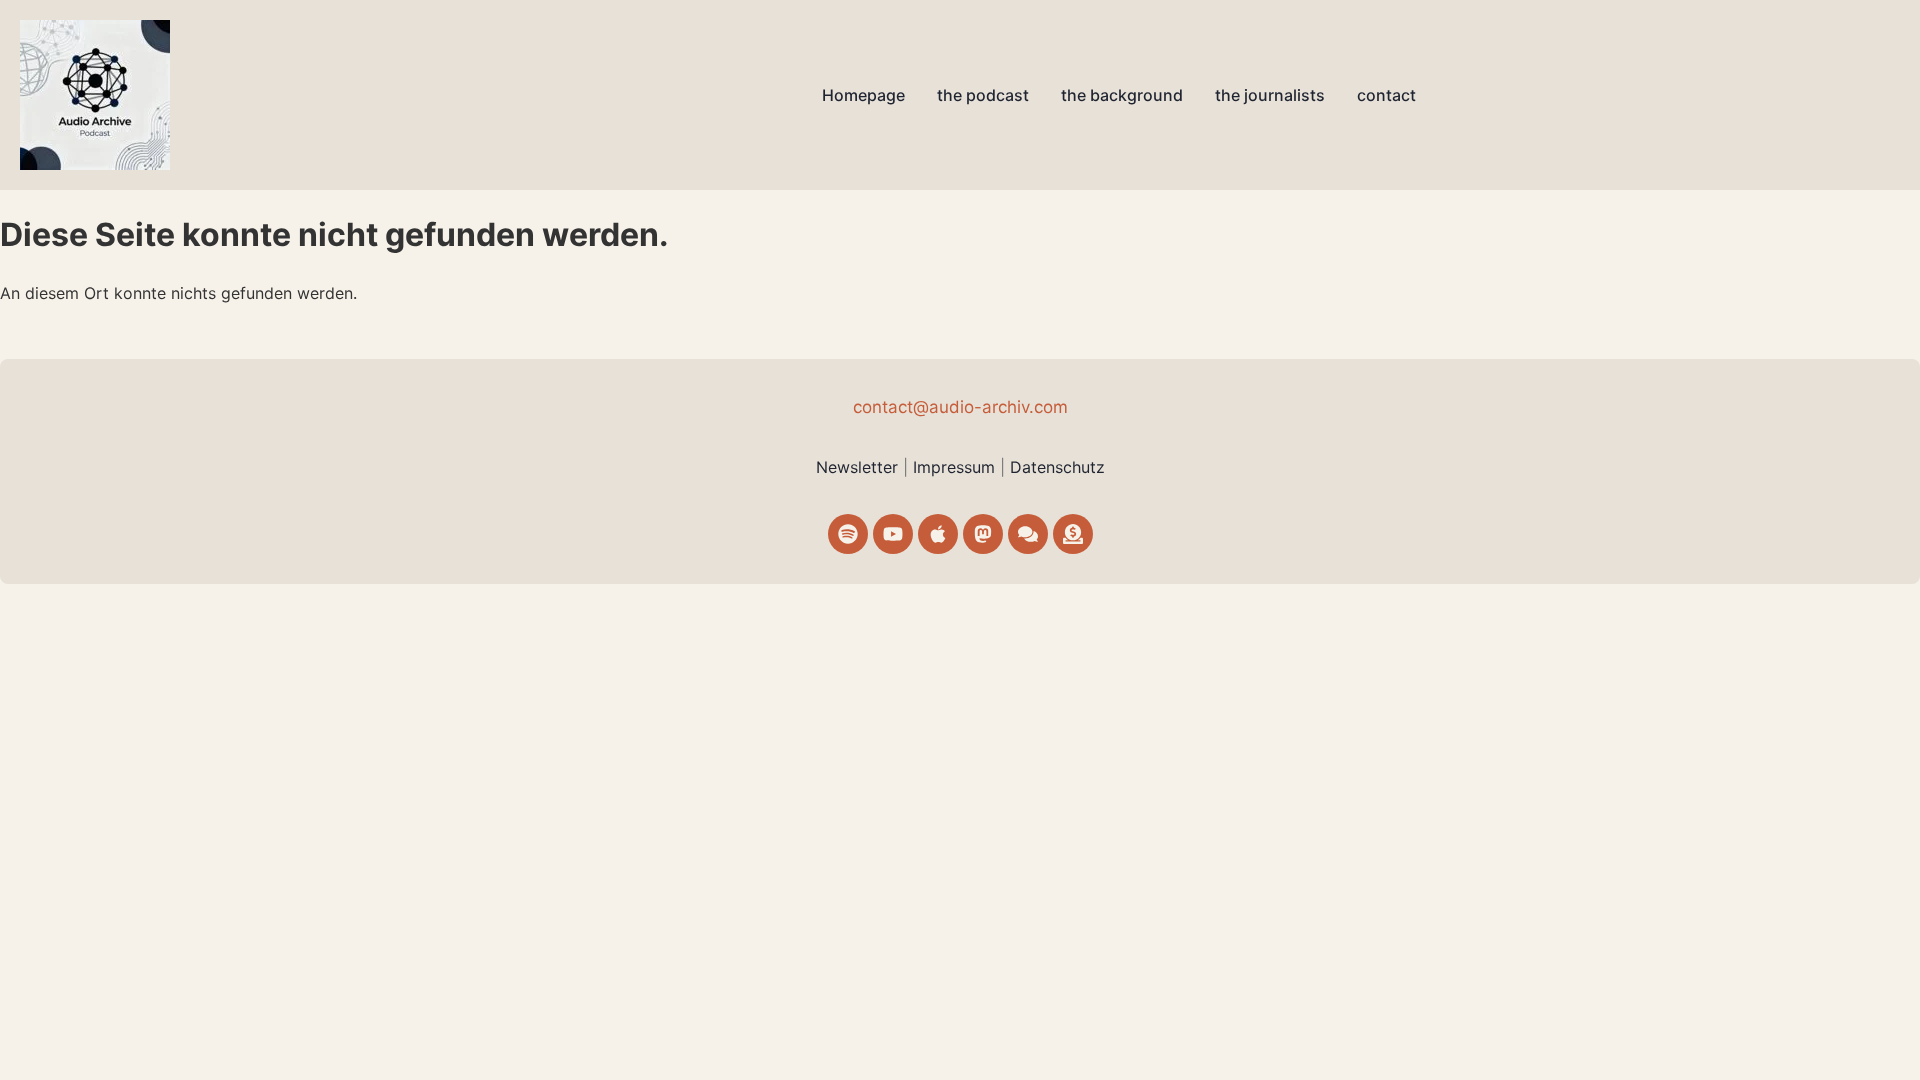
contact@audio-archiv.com (960, 407)
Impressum (956, 467)
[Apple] (938, 534)
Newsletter (857, 467)
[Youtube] (893, 534)
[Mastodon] (983, 534)
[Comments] (1028, 534)
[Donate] (1073, 534)
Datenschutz (1057, 467)
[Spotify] (848, 534)
